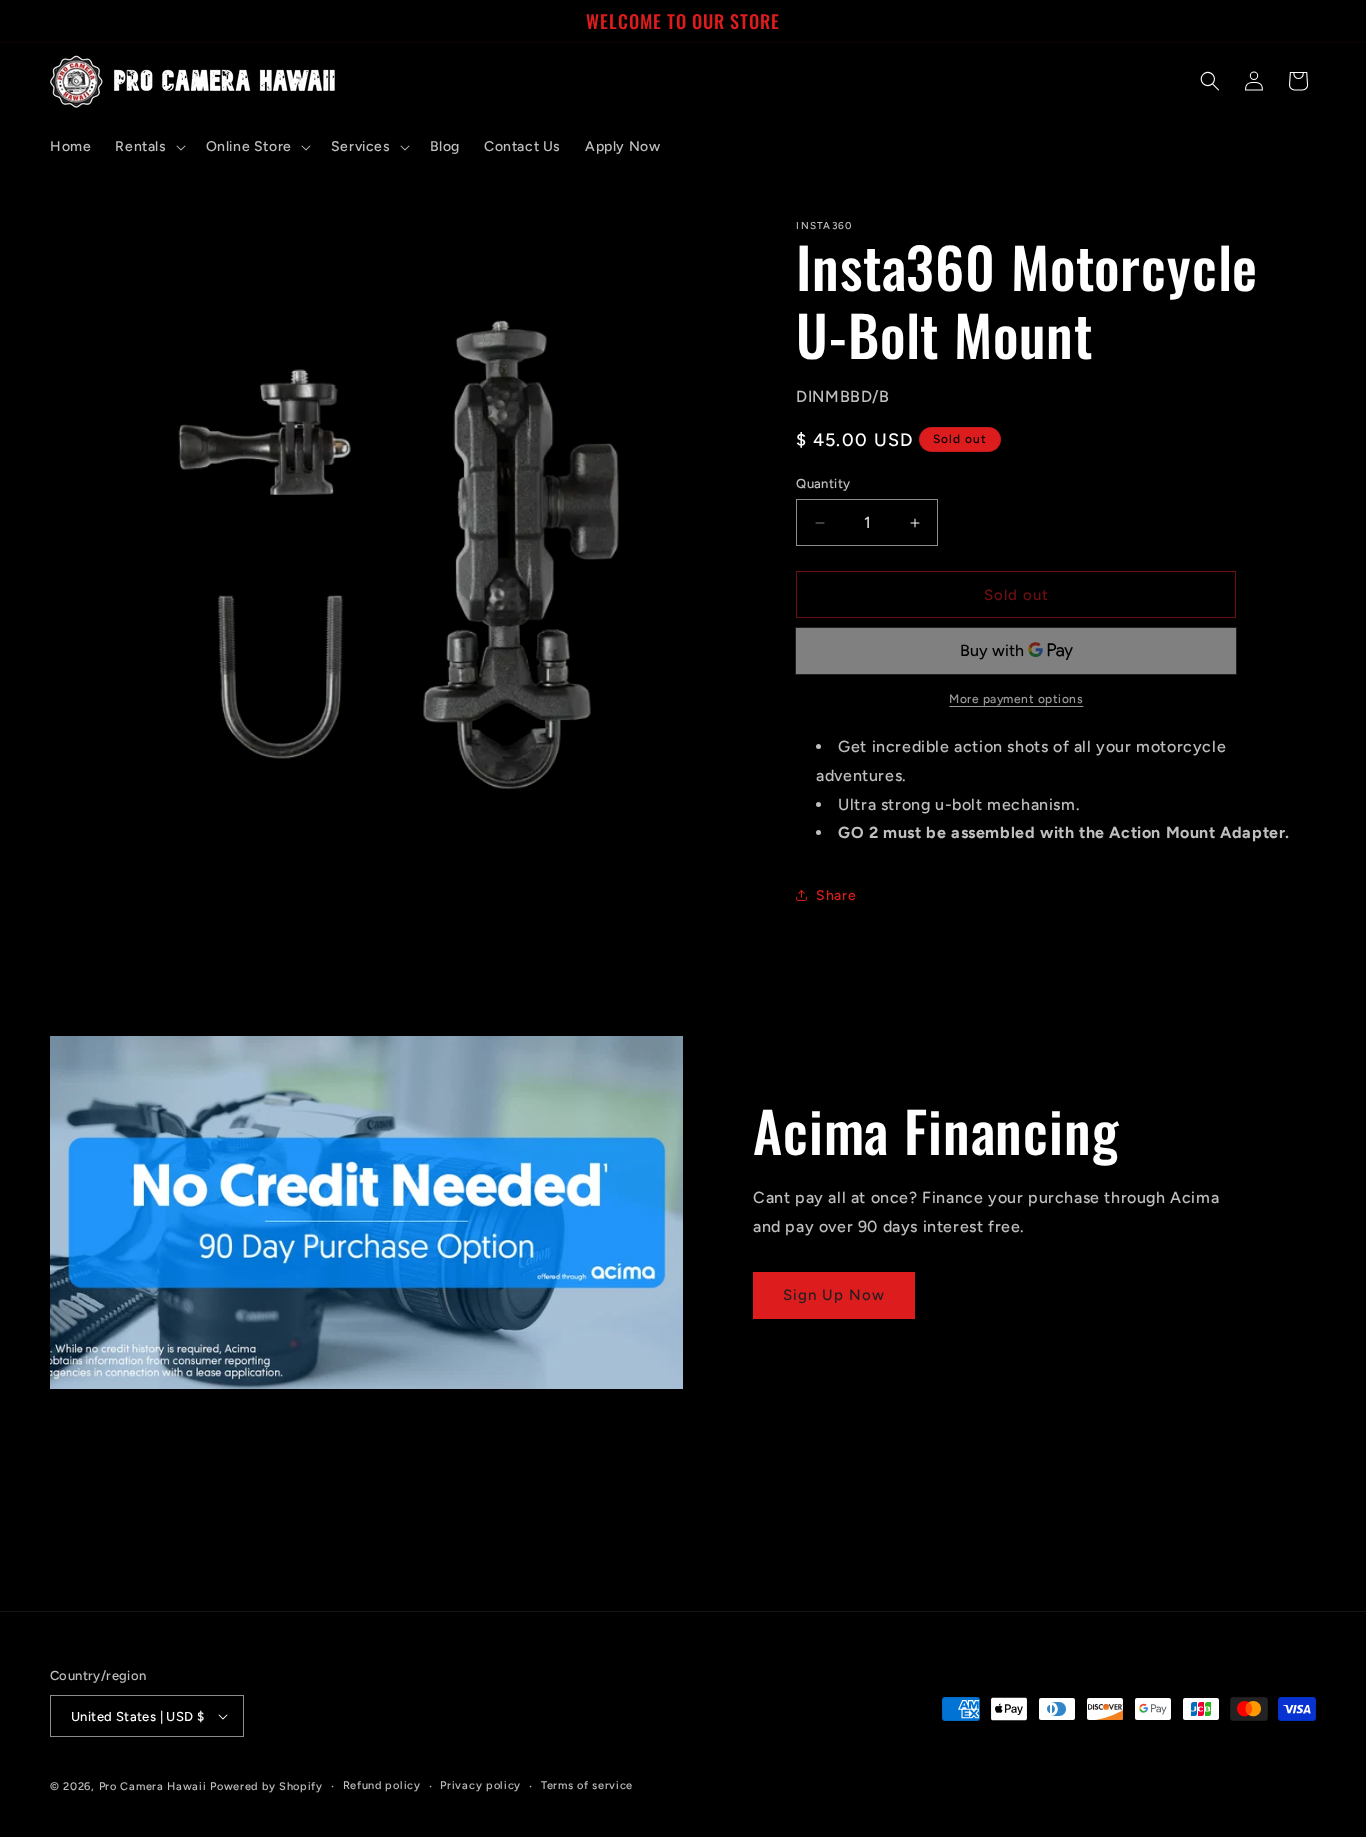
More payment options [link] (1016, 699)
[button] (148, 147)
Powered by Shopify (266, 1786)
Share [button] (836, 895)
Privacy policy (480, 1785)
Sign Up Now (834, 1295)
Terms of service (587, 1785)
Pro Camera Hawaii (153, 1786)
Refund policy (382, 1785)
